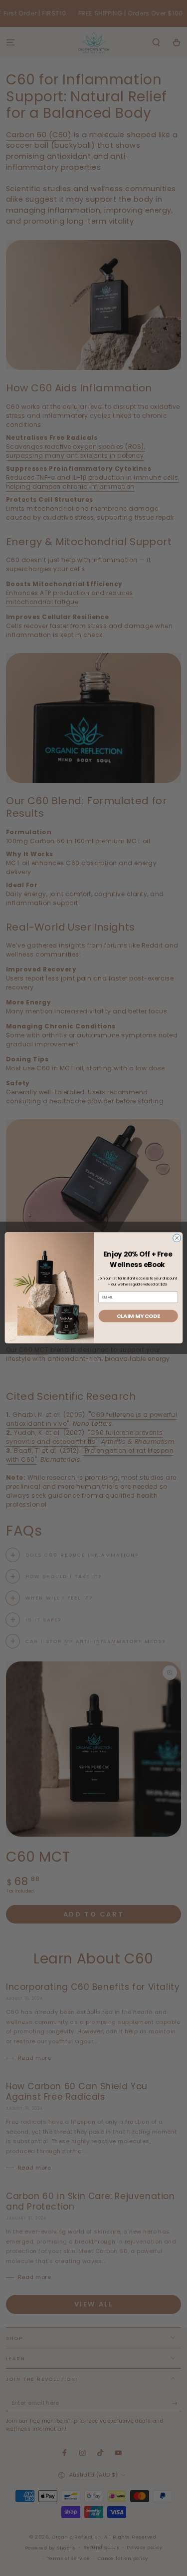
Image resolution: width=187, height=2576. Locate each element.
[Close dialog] (177, 1238)
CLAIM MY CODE (138, 1316)
